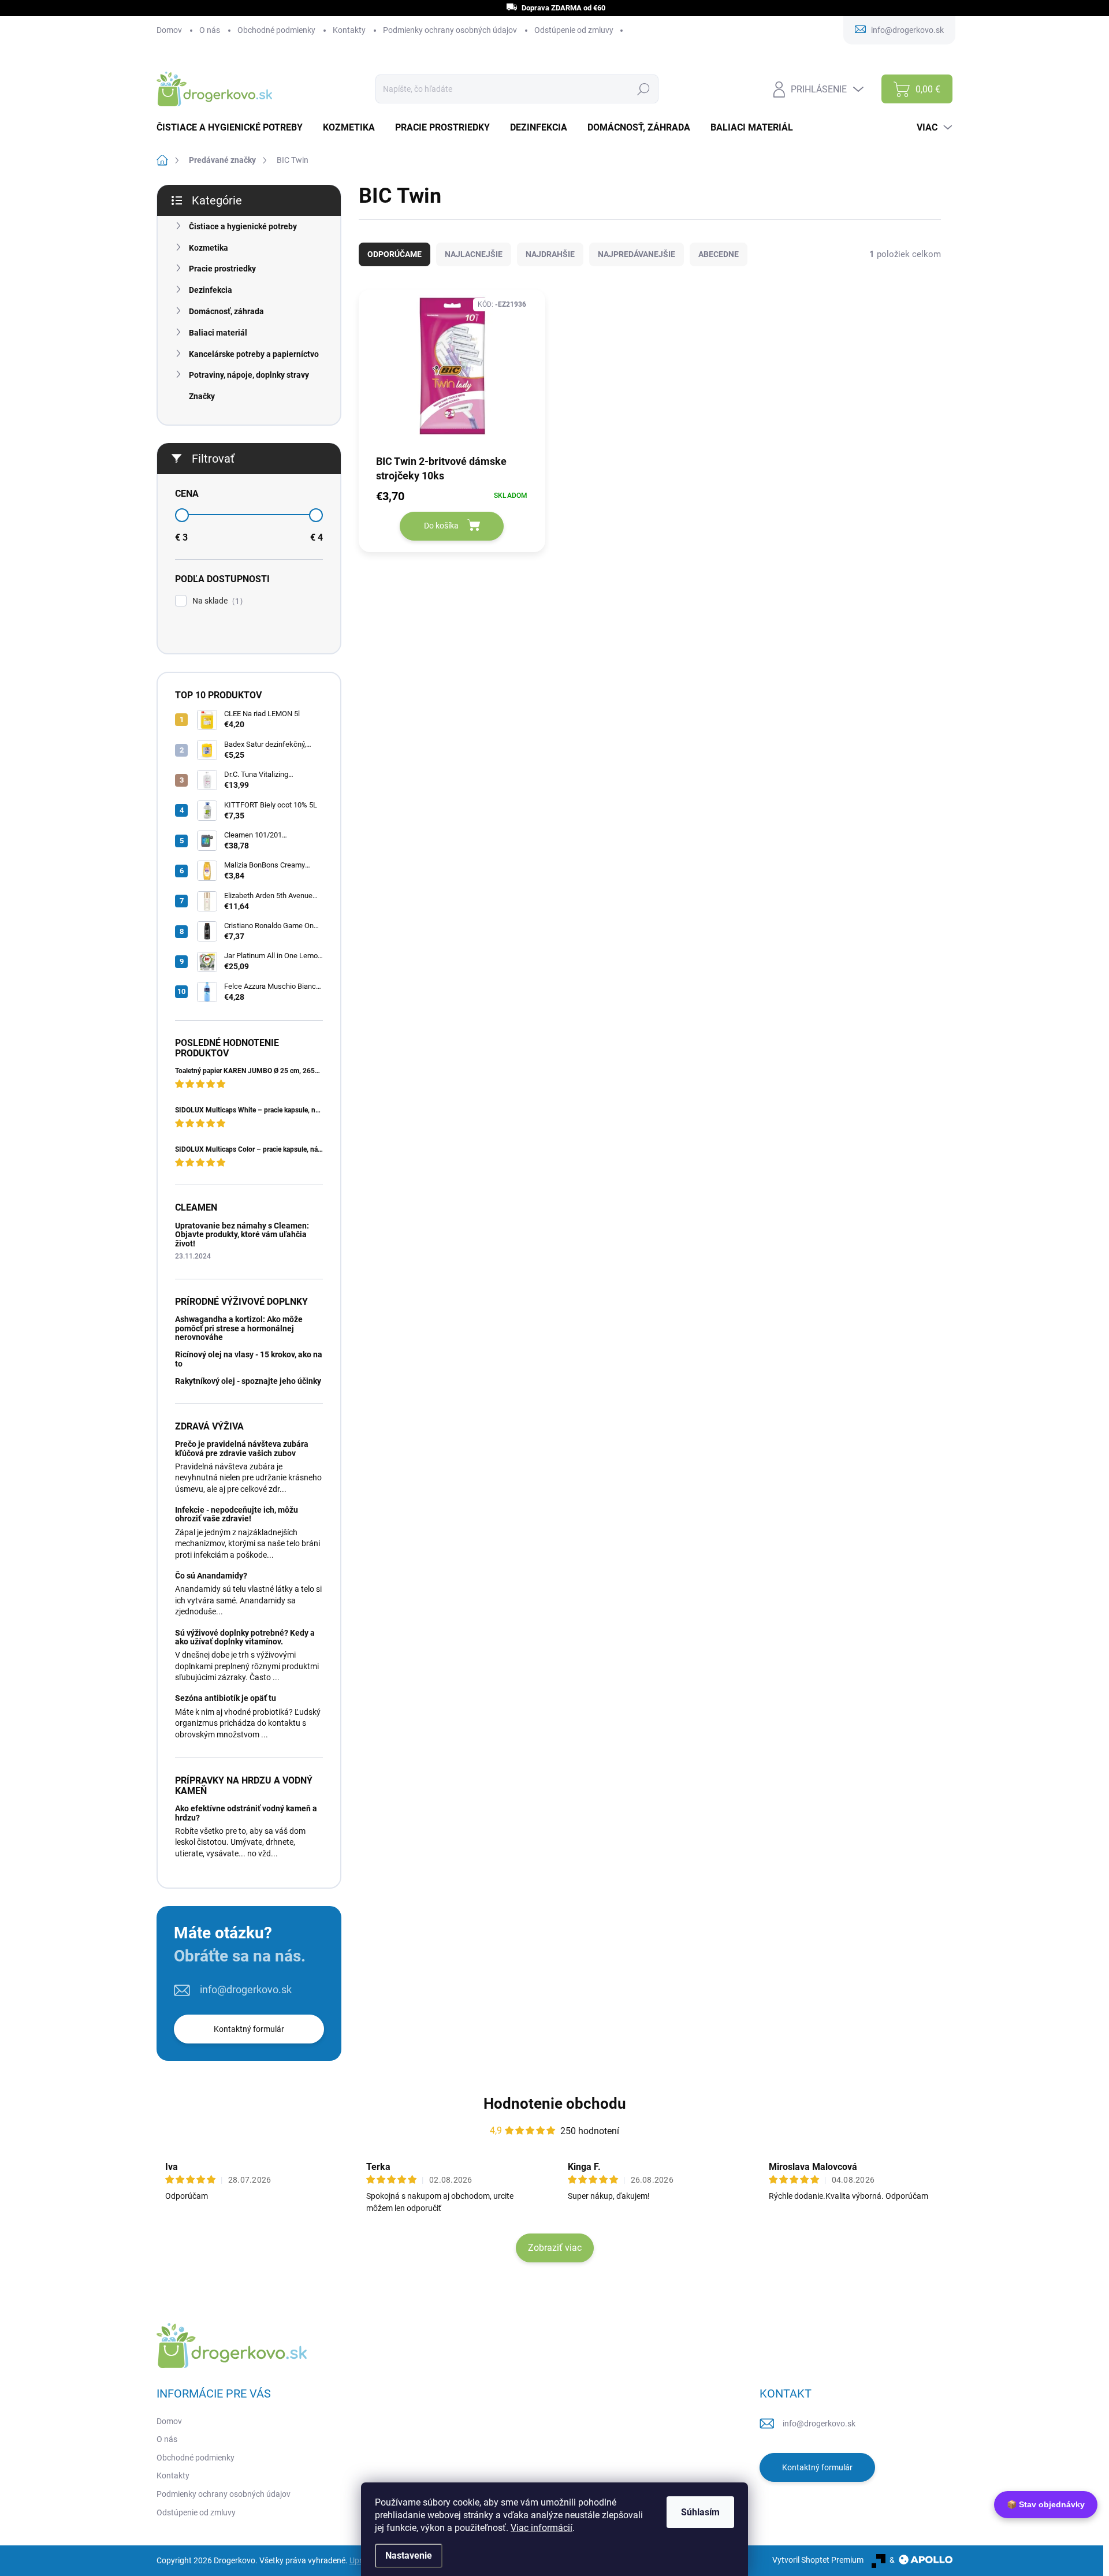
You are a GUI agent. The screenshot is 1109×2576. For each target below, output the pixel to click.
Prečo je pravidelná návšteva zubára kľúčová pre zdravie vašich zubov (242, 1448)
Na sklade (216, 601)
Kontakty (349, 30)
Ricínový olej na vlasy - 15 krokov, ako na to (249, 1359)
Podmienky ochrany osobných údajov (450, 30)
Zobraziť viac (555, 2248)
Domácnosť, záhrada (226, 311)
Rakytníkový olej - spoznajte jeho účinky (248, 1381)
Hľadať (643, 89)
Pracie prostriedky (222, 269)
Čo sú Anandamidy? (211, 1576)
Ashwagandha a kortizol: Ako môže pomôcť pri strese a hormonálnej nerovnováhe (239, 1328)
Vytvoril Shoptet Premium (818, 2560)
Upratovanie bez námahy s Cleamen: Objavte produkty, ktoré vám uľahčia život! (242, 1235)
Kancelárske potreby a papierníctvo (254, 354)
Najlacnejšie (474, 254)
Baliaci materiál (218, 333)
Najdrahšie (550, 254)
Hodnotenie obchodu (555, 2104)
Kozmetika (209, 248)
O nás (210, 30)
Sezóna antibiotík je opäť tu (226, 1698)
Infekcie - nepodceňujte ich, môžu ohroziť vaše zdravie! (237, 1514)
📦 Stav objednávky (1046, 2504)
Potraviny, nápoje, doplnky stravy (249, 375)
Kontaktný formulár (249, 2029)
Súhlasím (700, 2512)
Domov (169, 30)
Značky (202, 396)
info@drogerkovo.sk (246, 1989)
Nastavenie (409, 2555)
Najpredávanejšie (637, 254)
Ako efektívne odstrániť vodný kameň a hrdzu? (246, 1813)
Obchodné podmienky (276, 30)
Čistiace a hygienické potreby (243, 226)
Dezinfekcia (211, 290)
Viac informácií (542, 2528)
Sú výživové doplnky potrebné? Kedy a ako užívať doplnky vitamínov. (245, 1637)
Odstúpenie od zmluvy (574, 30)
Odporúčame (395, 254)
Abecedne (719, 254)
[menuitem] (234, 128)
